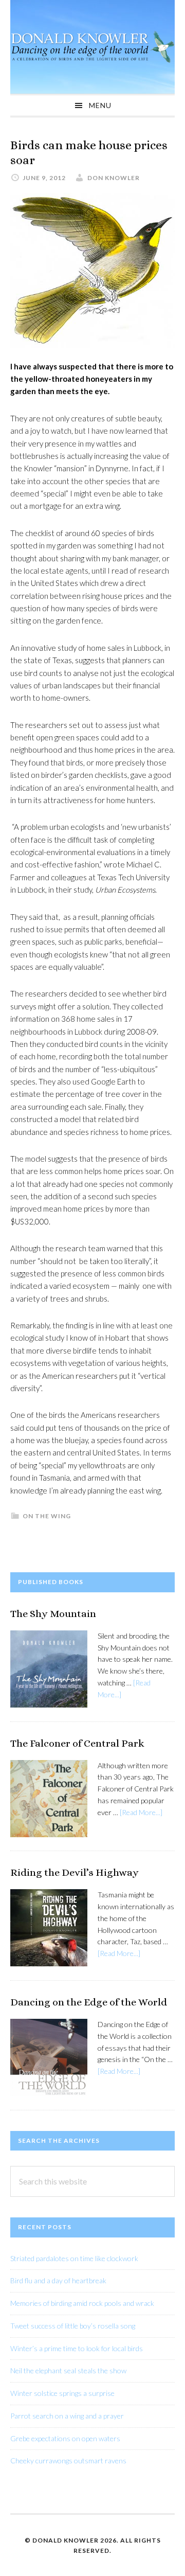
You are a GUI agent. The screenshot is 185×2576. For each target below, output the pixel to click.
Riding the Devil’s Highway (75, 1872)
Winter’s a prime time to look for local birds (77, 2348)
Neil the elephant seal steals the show (68, 2370)
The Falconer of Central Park (77, 1743)
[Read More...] (141, 1812)
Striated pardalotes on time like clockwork (74, 2258)
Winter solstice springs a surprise (62, 2393)
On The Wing (47, 1516)
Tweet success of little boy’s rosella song (73, 2326)
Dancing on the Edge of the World (89, 2002)
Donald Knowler (92, 47)
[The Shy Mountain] (49, 1671)
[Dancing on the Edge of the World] (49, 2059)
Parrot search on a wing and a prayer (67, 2416)
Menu (100, 105)
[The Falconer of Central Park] (49, 1800)
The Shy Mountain (53, 1614)
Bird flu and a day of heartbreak (58, 2280)
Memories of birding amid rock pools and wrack (82, 2303)
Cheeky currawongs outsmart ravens (68, 2460)
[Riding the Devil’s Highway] (49, 1930)
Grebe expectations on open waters (65, 2438)
